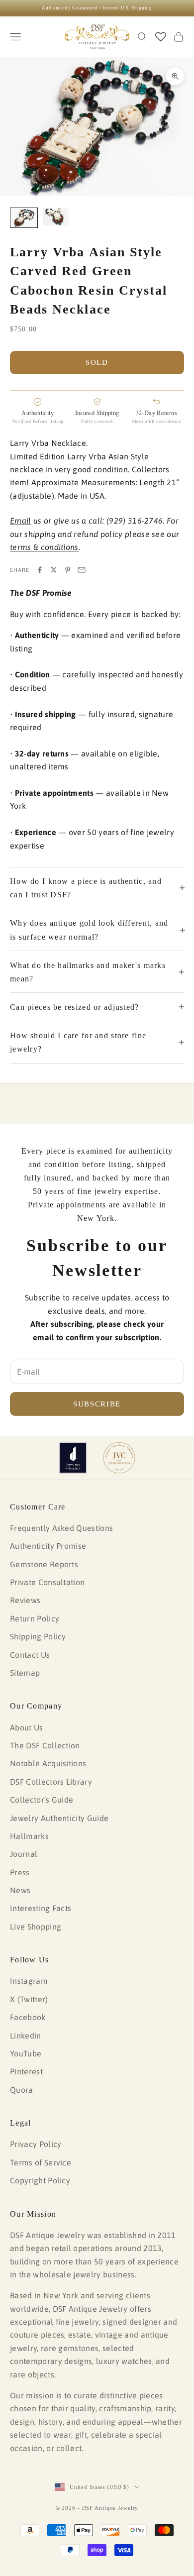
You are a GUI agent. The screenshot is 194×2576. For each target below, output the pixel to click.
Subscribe (97, 1404)
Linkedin (26, 2036)
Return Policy (35, 1618)
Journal (24, 1854)
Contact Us (30, 1655)
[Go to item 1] (24, 218)
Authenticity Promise (48, 1546)
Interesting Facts (41, 1908)
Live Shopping (36, 1927)
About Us (27, 1727)
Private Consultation (47, 1582)
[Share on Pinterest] (68, 570)
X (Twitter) (29, 1999)
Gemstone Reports (44, 1564)
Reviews (25, 1600)
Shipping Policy (38, 1636)
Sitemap (25, 1673)
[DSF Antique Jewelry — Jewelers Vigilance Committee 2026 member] (119, 1458)
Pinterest (26, 2071)
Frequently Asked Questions (61, 1528)
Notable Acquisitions (48, 1763)
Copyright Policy (40, 2180)
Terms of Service (41, 2162)
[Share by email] (82, 570)
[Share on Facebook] (40, 570)
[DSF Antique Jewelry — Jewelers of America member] (73, 1458)
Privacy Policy (36, 2144)
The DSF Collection (45, 1745)
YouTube (26, 2053)
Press (20, 1872)
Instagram (29, 1981)
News (20, 1890)
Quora (22, 2090)
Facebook (28, 2017)
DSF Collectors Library (51, 1782)
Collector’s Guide (42, 1800)
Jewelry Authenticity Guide (59, 1818)
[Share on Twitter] (54, 570)
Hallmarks (29, 1836)
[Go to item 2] (56, 217)
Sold (97, 362)
